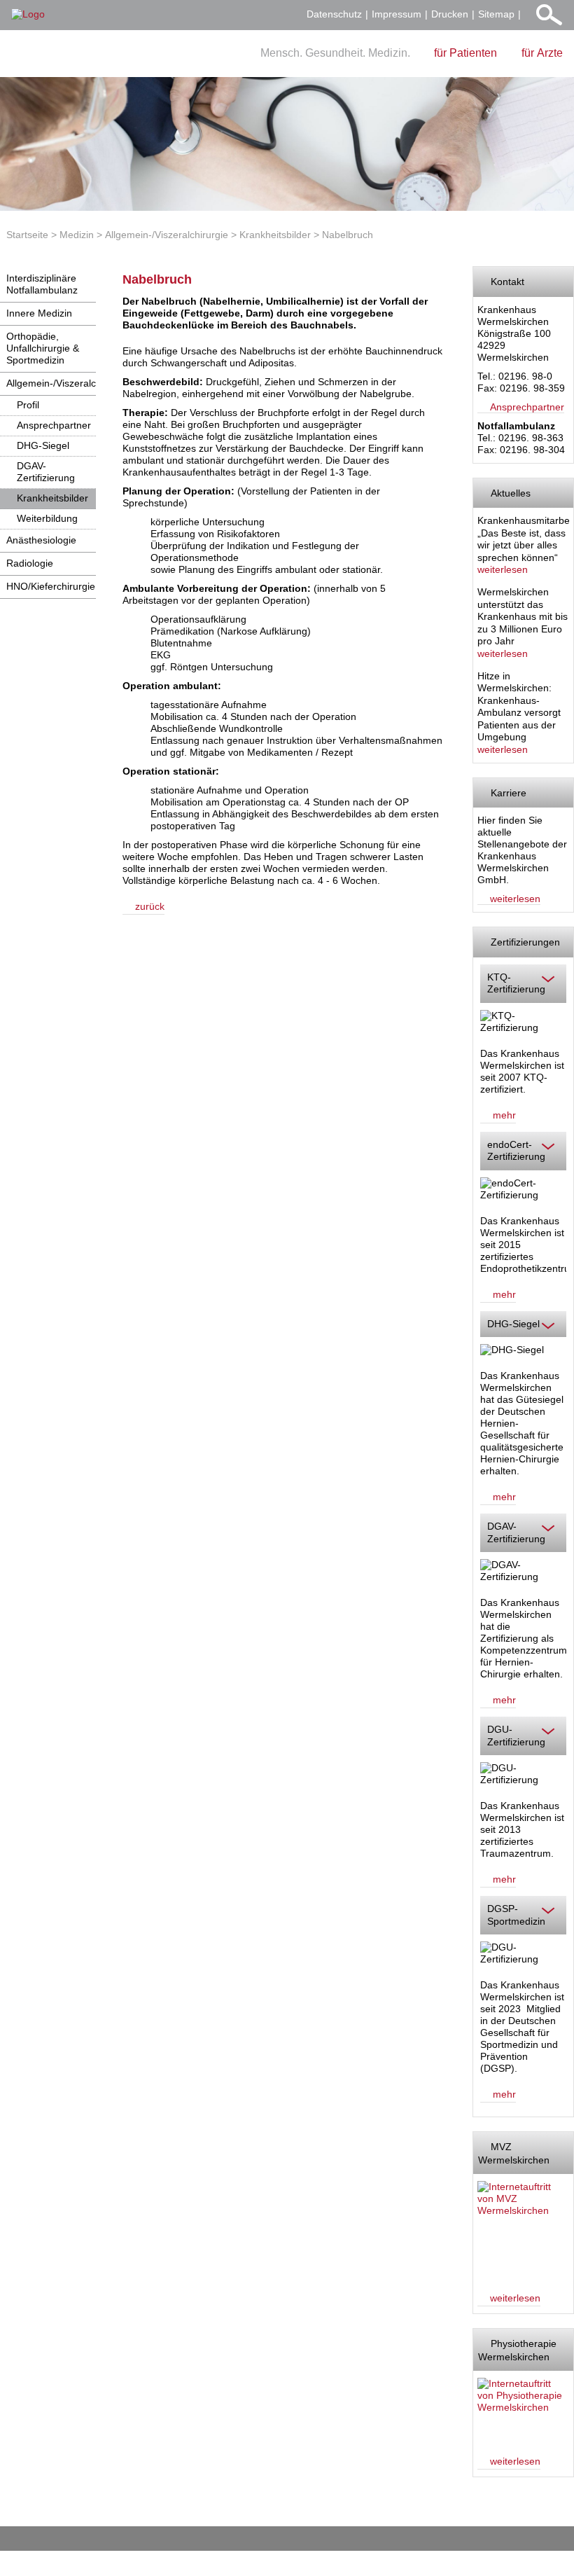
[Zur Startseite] (28, 14)
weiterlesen (503, 569)
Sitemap (496, 14)
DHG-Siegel (43, 445)
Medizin (77, 235)
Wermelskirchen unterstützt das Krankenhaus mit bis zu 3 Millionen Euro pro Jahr (523, 616)
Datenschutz (334, 14)
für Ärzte (542, 53)
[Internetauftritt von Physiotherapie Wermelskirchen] (521, 2410)
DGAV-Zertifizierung (46, 472)
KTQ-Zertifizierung (516, 983)
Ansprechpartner (54, 425)
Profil (28, 405)
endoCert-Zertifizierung (516, 1151)
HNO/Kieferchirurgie (51, 586)
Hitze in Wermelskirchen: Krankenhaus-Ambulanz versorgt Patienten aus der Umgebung (519, 707)
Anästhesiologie (41, 540)
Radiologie (30, 563)
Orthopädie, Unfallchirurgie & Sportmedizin (43, 348)
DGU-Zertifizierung (516, 1736)
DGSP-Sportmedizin (516, 1915)
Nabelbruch (348, 235)
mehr (504, 1115)
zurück (150, 906)
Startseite (27, 235)
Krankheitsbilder (275, 235)
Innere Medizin (39, 313)
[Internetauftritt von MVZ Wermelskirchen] (521, 2230)
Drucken (450, 14)
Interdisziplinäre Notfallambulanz (42, 284)
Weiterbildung (47, 518)
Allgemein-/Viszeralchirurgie (167, 235)
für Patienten (465, 53)
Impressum (397, 14)
